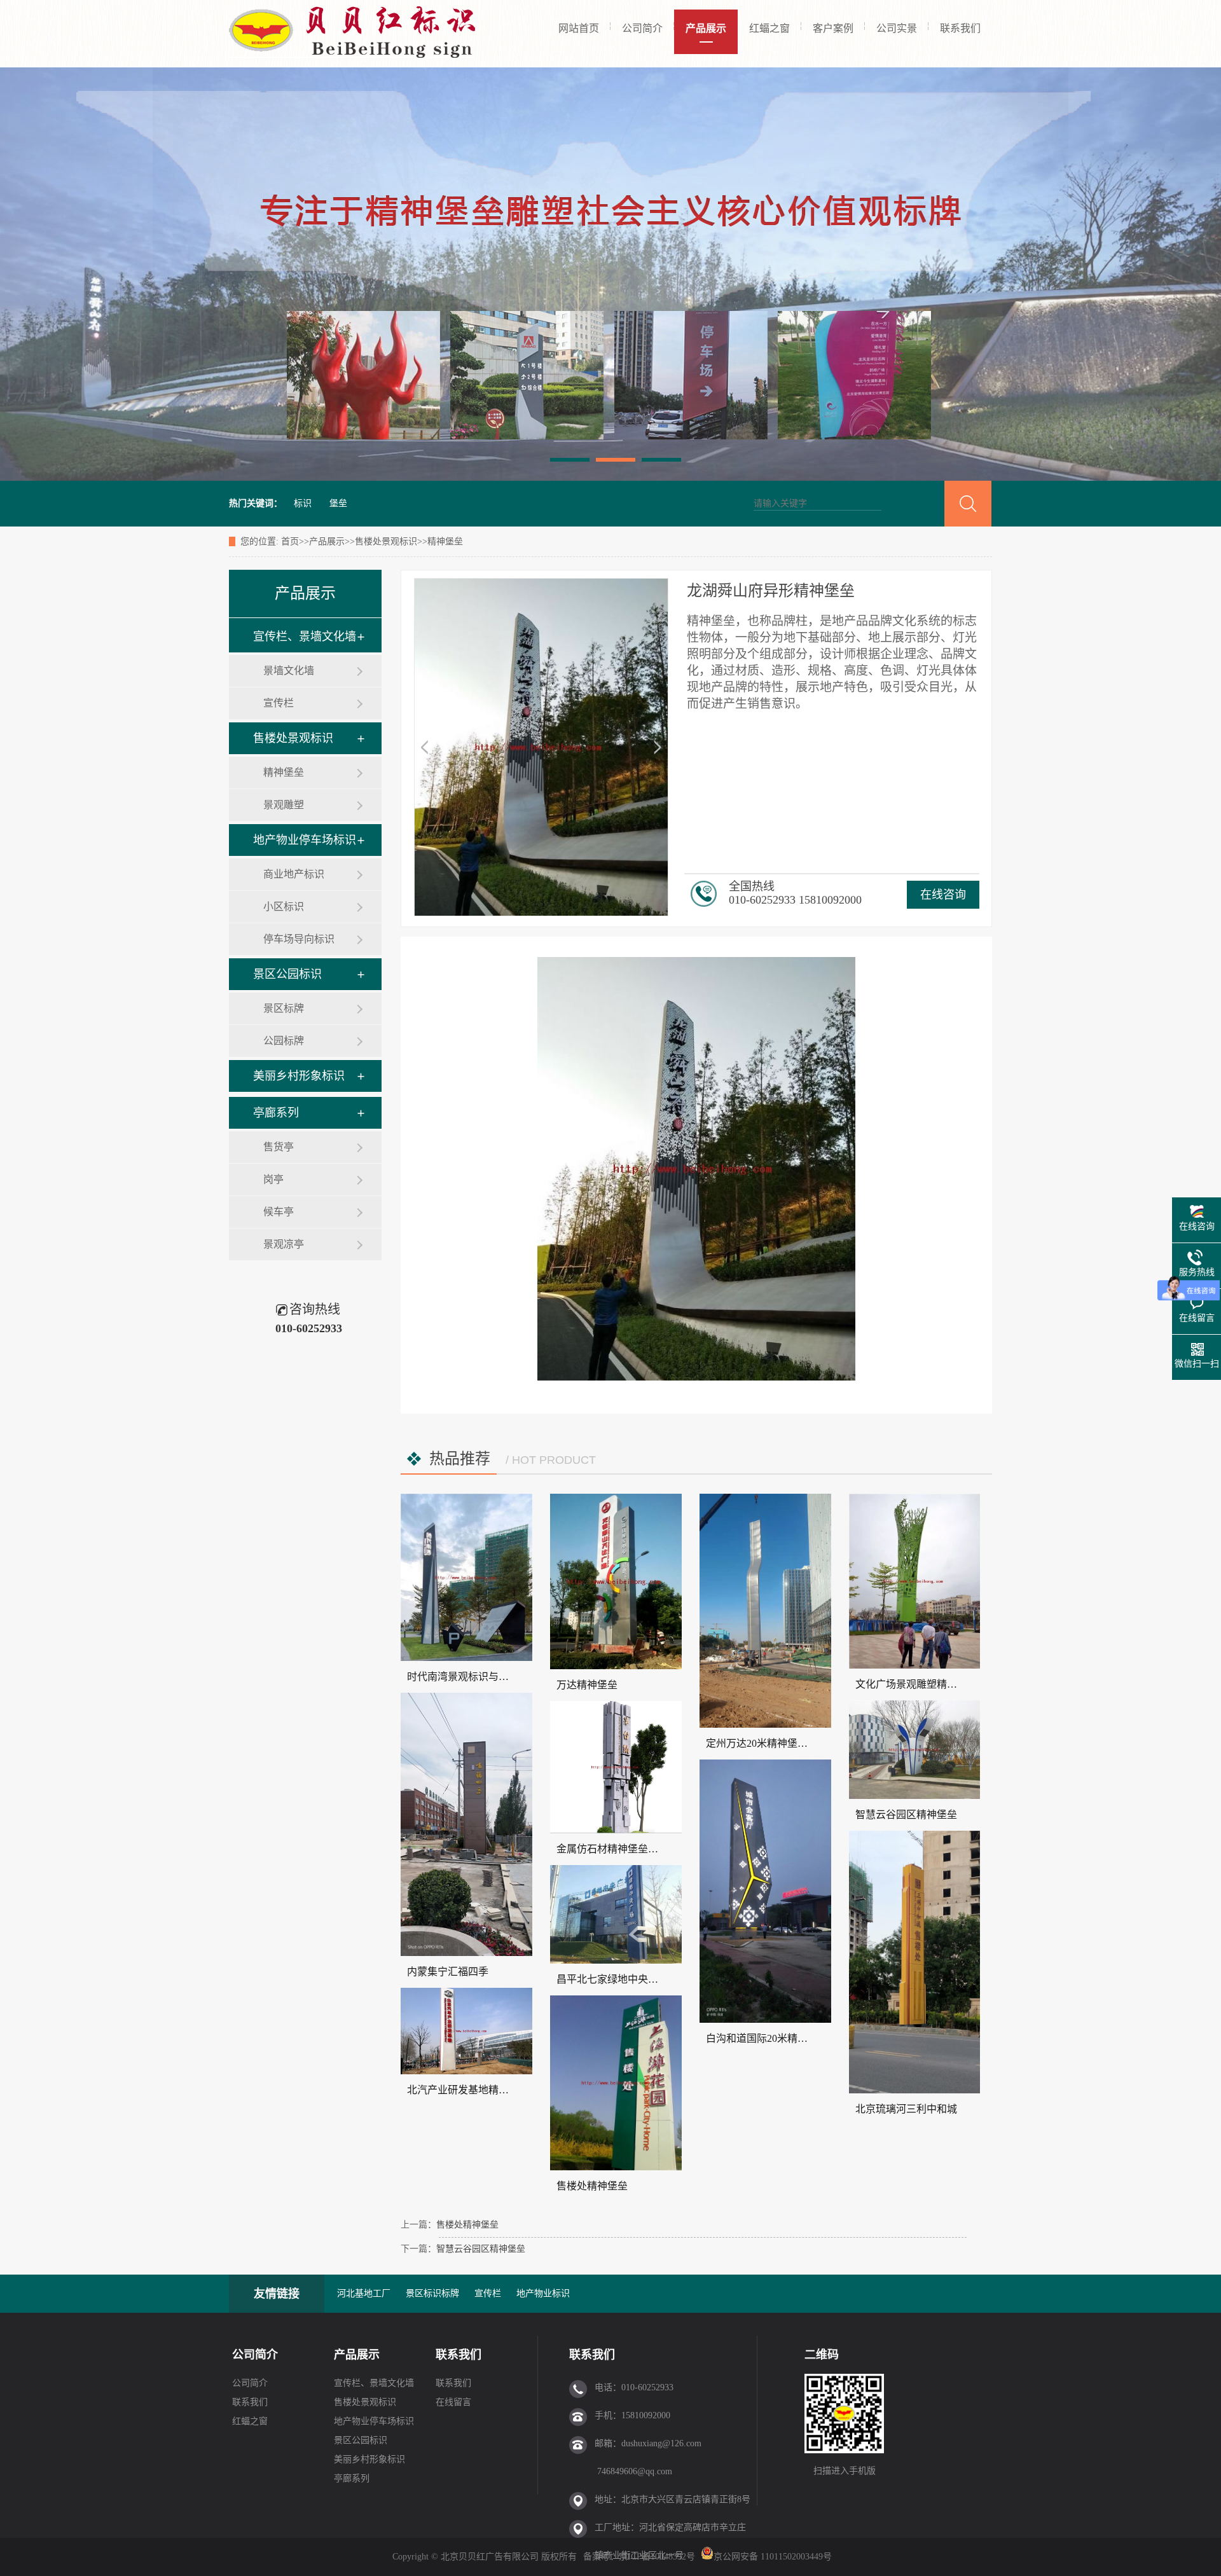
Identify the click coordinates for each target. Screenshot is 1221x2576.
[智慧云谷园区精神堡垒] (915, 1750)
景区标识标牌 (432, 2293)
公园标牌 (284, 1041)
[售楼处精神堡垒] (616, 2083)
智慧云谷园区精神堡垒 (906, 1815)
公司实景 (897, 28)
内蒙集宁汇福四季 (448, 1972)
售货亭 (279, 1147)
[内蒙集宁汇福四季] (466, 1824)
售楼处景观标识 (386, 541)
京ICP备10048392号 (658, 2557)
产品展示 (706, 28)
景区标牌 (284, 1008)
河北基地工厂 (364, 2293)
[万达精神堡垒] (616, 1581)
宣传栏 (279, 703)
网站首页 (579, 28)
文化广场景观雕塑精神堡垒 (916, 1684)
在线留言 (453, 2402)
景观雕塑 (284, 805)
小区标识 (284, 906)
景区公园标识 (287, 974)
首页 (290, 541)
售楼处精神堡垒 (592, 2186)
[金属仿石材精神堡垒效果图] (616, 1767)
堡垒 (338, 503)
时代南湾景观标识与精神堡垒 (473, 1677)
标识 (303, 503)
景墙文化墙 (289, 671)
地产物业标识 (543, 2293)
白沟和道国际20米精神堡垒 (767, 2038)
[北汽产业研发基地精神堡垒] (466, 2031)
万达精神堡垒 (587, 1685)
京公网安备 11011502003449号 (773, 2557)
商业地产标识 (294, 874)
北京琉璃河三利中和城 (906, 2109)
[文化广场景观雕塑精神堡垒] (915, 1581)
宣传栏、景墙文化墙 (305, 637)
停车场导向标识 (299, 939)
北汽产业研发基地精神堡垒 (468, 2090)
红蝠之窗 (769, 28)
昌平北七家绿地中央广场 (612, 1979)
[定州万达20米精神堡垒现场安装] (765, 1611)
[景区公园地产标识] (610, 274)
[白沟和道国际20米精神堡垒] (765, 1891)
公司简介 (642, 28)
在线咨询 (943, 895)
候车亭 (279, 1212)
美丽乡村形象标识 (299, 1076)
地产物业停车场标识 (305, 840)
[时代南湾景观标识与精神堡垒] (466, 1577)
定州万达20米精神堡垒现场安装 (777, 1743)
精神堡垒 (445, 541)
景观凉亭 (284, 1244)
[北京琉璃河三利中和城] (915, 1962)
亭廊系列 (276, 1113)
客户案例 (833, 28)
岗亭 (273, 1179)
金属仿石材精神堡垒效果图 (617, 1849)
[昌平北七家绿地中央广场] (616, 1914)
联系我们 (960, 28)
